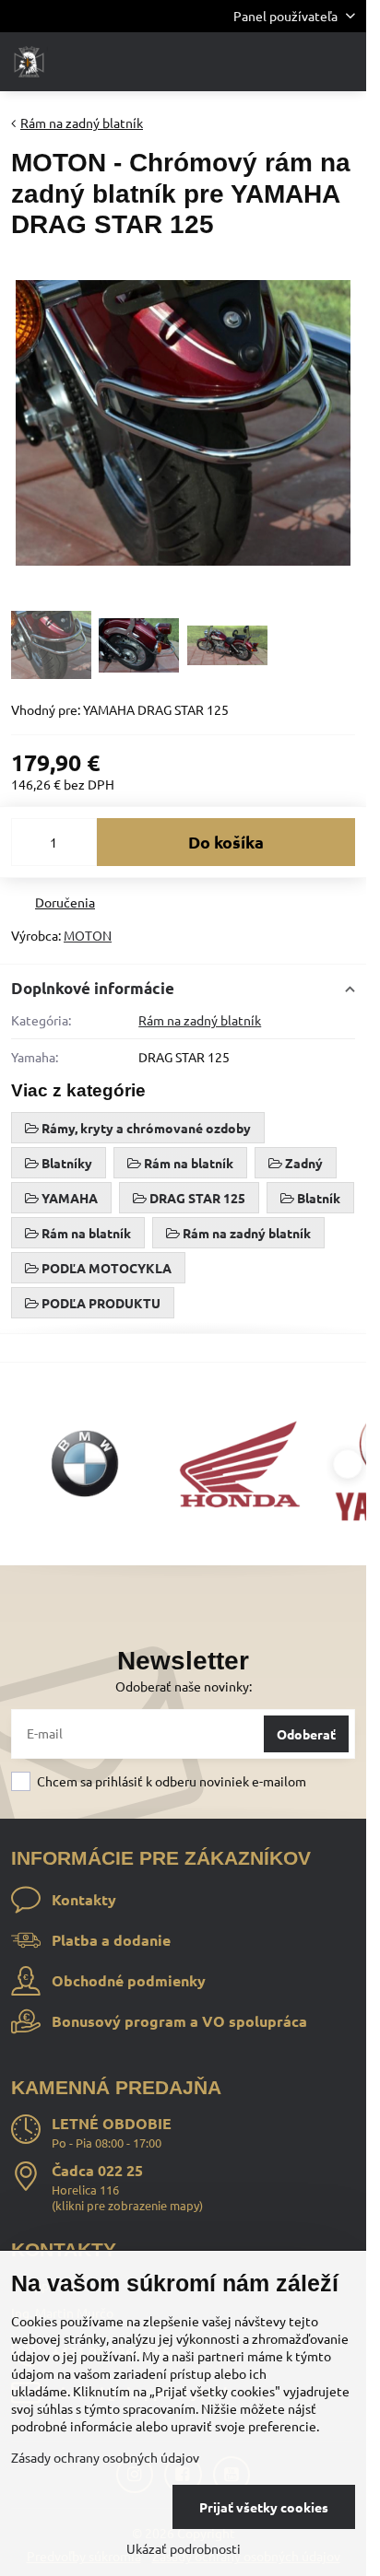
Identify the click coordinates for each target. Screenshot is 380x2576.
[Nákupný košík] (300, 62)
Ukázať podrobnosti (184, 2548)
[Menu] (344, 62)
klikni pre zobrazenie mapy (127, 2205)
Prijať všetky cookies (264, 2507)
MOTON (88, 935)
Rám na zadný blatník (200, 1020)
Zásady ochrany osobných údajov (105, 2457)
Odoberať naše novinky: (184, 1686)
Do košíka (226, 842)
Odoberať (306, 1734)
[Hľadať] (255, 62)
